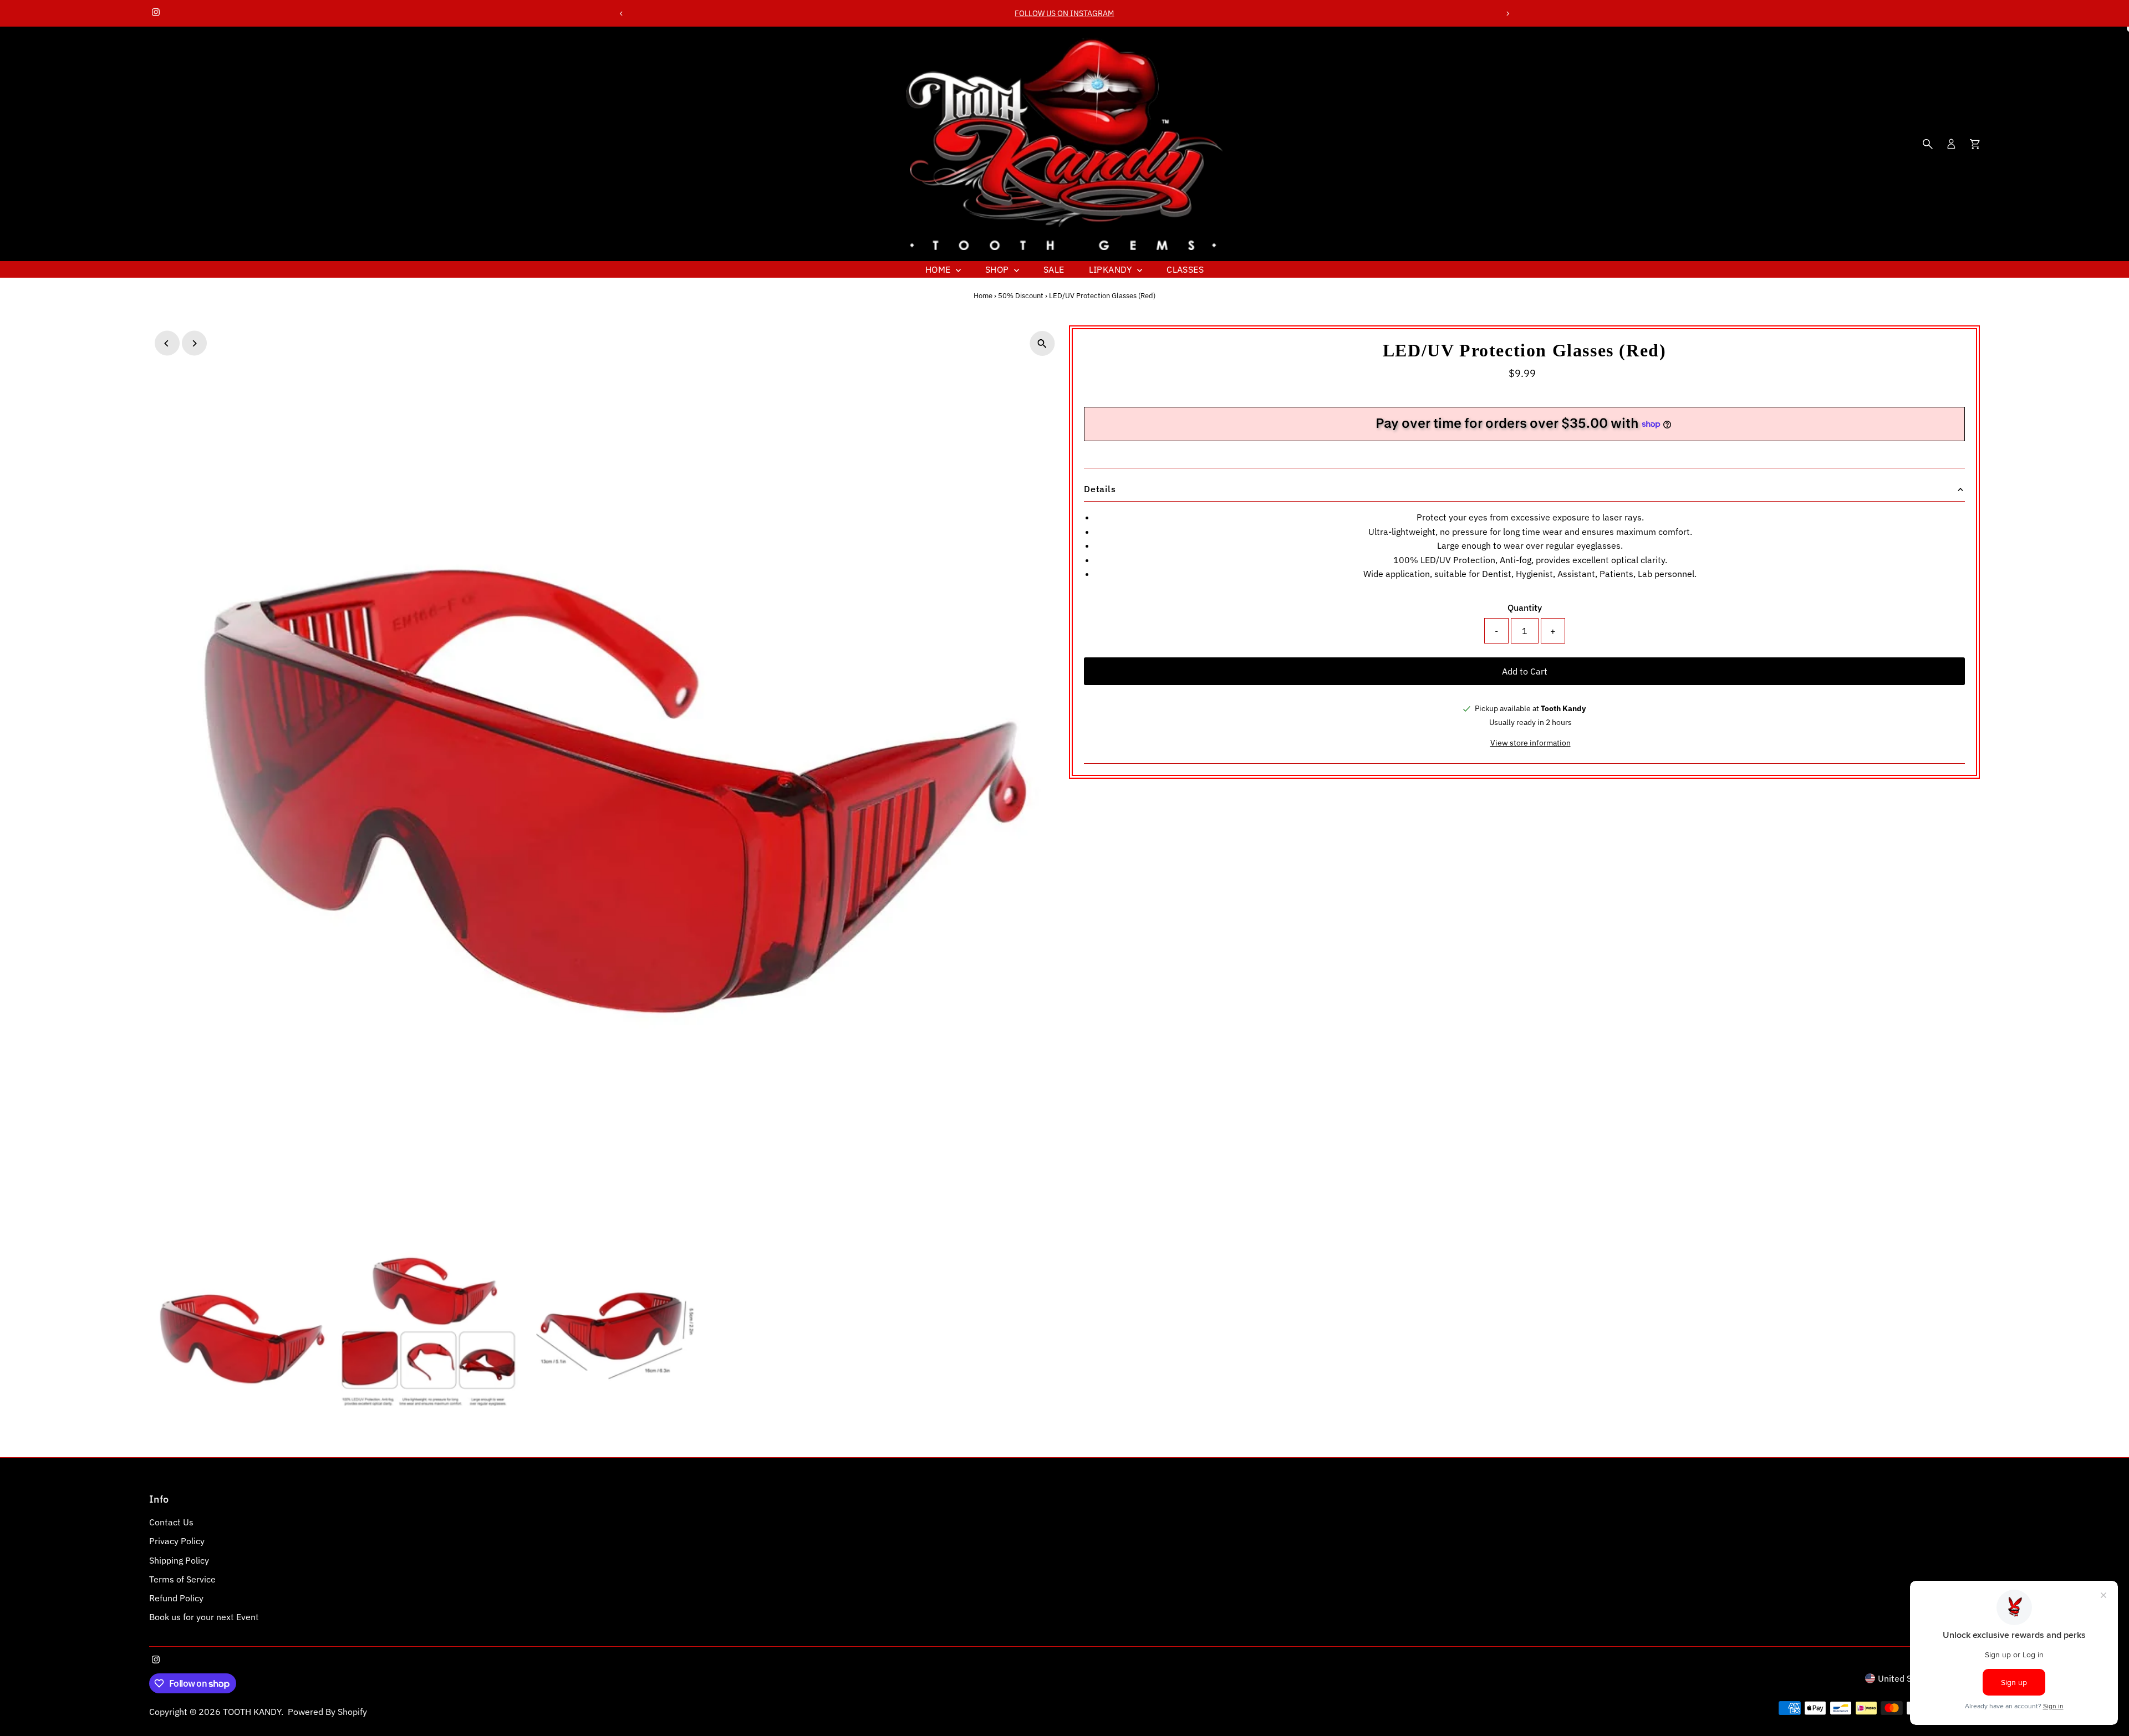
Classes (1185, 269)
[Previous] (621, 14)
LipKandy (1112, 269)
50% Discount (1021, 296)
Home (939, 269)
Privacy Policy (177, 1541)
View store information (1530, 743)
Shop (998, 269)
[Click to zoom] (1042, 343)
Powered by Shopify (327, 1712)
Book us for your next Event (204, 1617)
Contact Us (171, 1522)
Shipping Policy (179, 1560)
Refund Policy (176, 1598)
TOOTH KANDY (252, 1712)
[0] (1975, 144)
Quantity (1525, 607)
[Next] (1508, 14)
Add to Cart (1525, 671)
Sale (1054, 269)
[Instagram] (156, 13)
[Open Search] (1928, 144)
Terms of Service (182, 1579)
